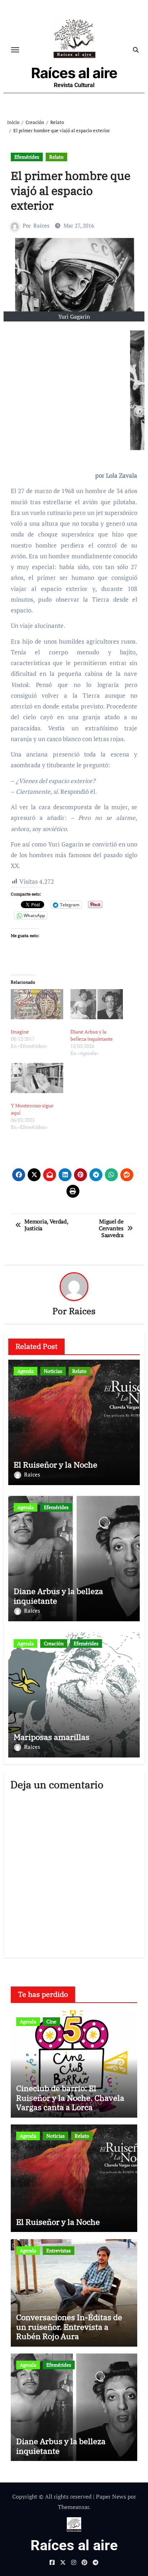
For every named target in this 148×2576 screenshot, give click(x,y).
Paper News (111, 2496)
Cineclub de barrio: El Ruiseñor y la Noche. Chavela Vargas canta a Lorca (70, 2098)
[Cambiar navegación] (15, 50)
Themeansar (73, 2507)
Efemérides (27, 157)
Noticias (53, 1371)
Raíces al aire (74, 73)
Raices (41, 225)
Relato (56, 157)
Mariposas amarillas (52, 1737)
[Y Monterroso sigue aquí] (37, 1078)
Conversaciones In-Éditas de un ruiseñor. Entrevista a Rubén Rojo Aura (69, 2327)
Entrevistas (59, 2250)
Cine (51, 2021)
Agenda (26, 1371)
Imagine (20, 1032)
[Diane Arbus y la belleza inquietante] (97, 1004)
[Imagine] (37, 1004)
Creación (54, 1643)
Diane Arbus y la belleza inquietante (92, 1035)
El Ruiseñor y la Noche (55, 1464)
